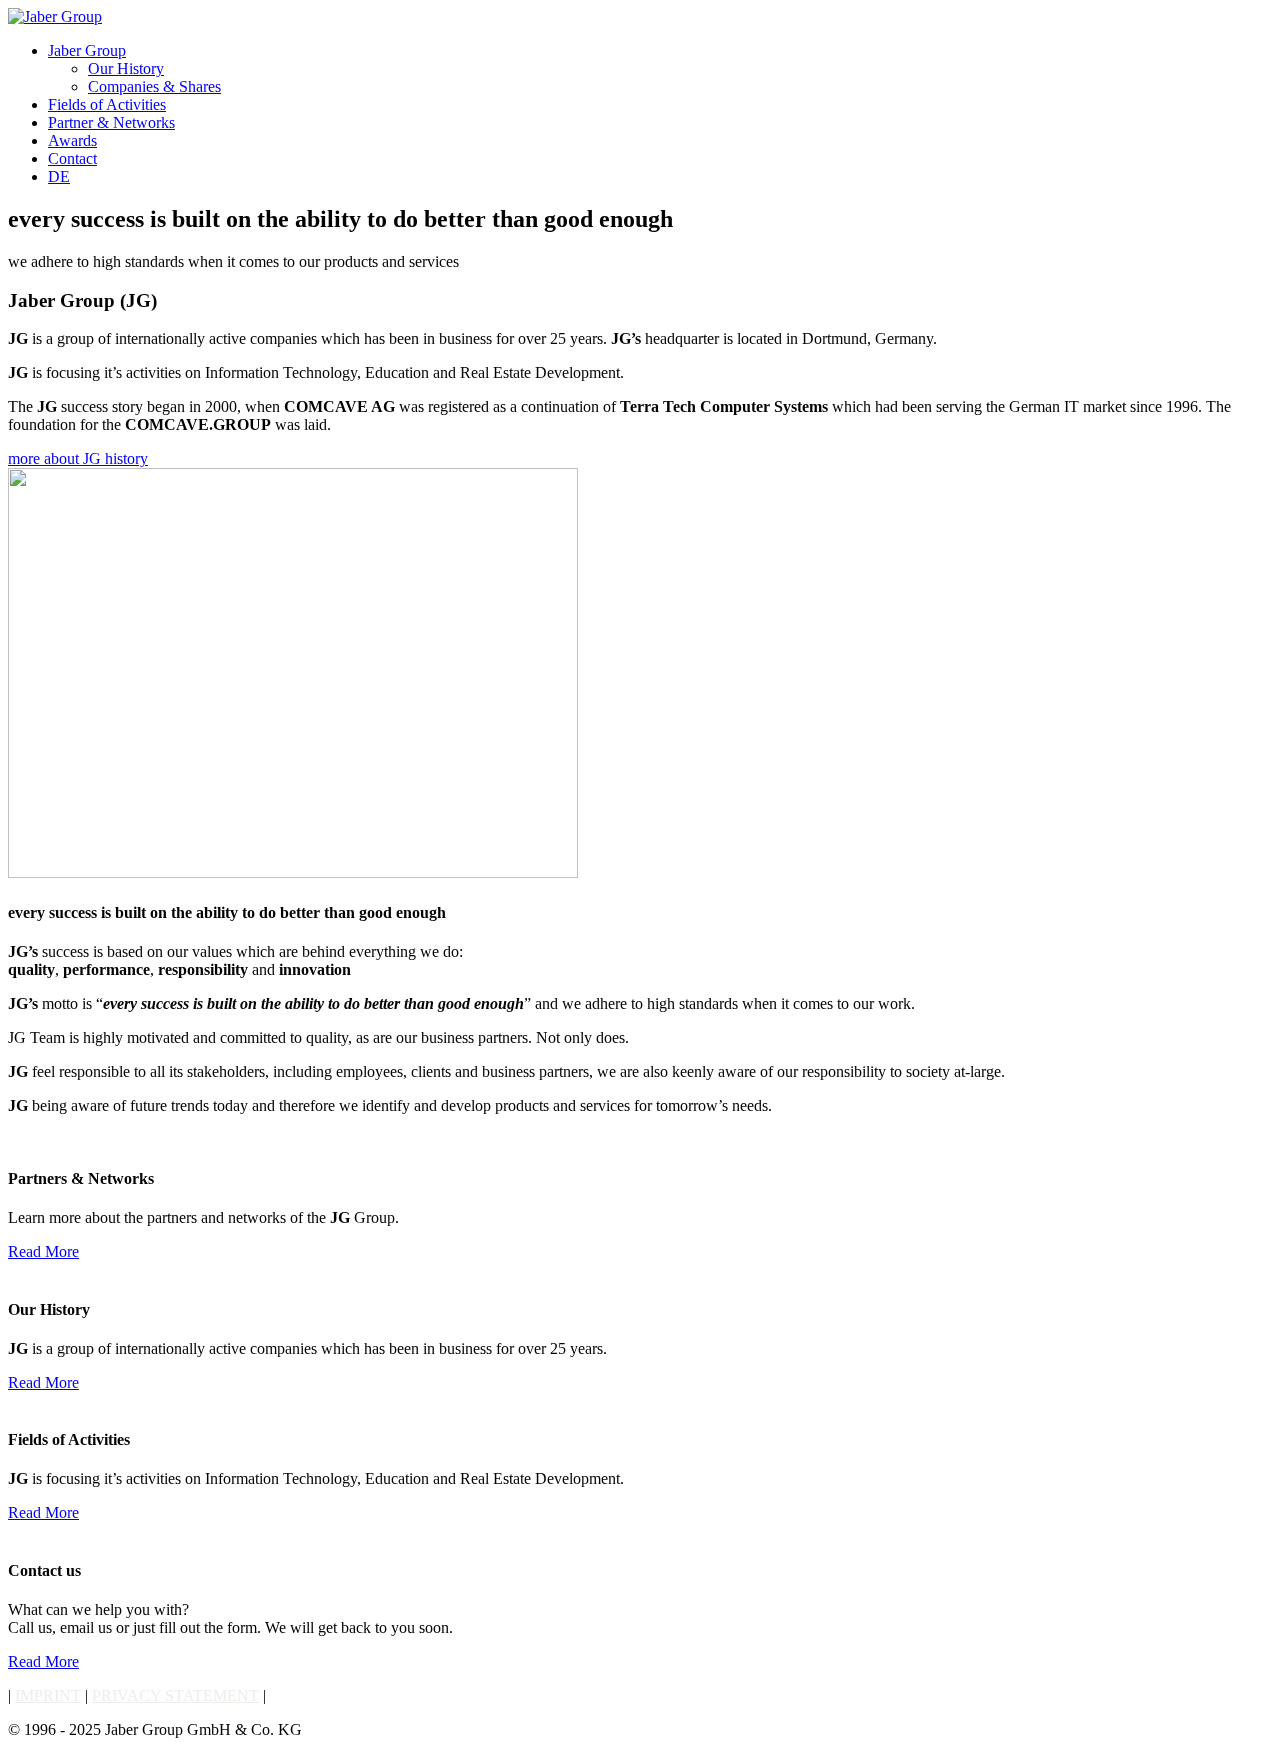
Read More (43, 1251)
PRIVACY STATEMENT (175, 1695)
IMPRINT (48, 1695)
